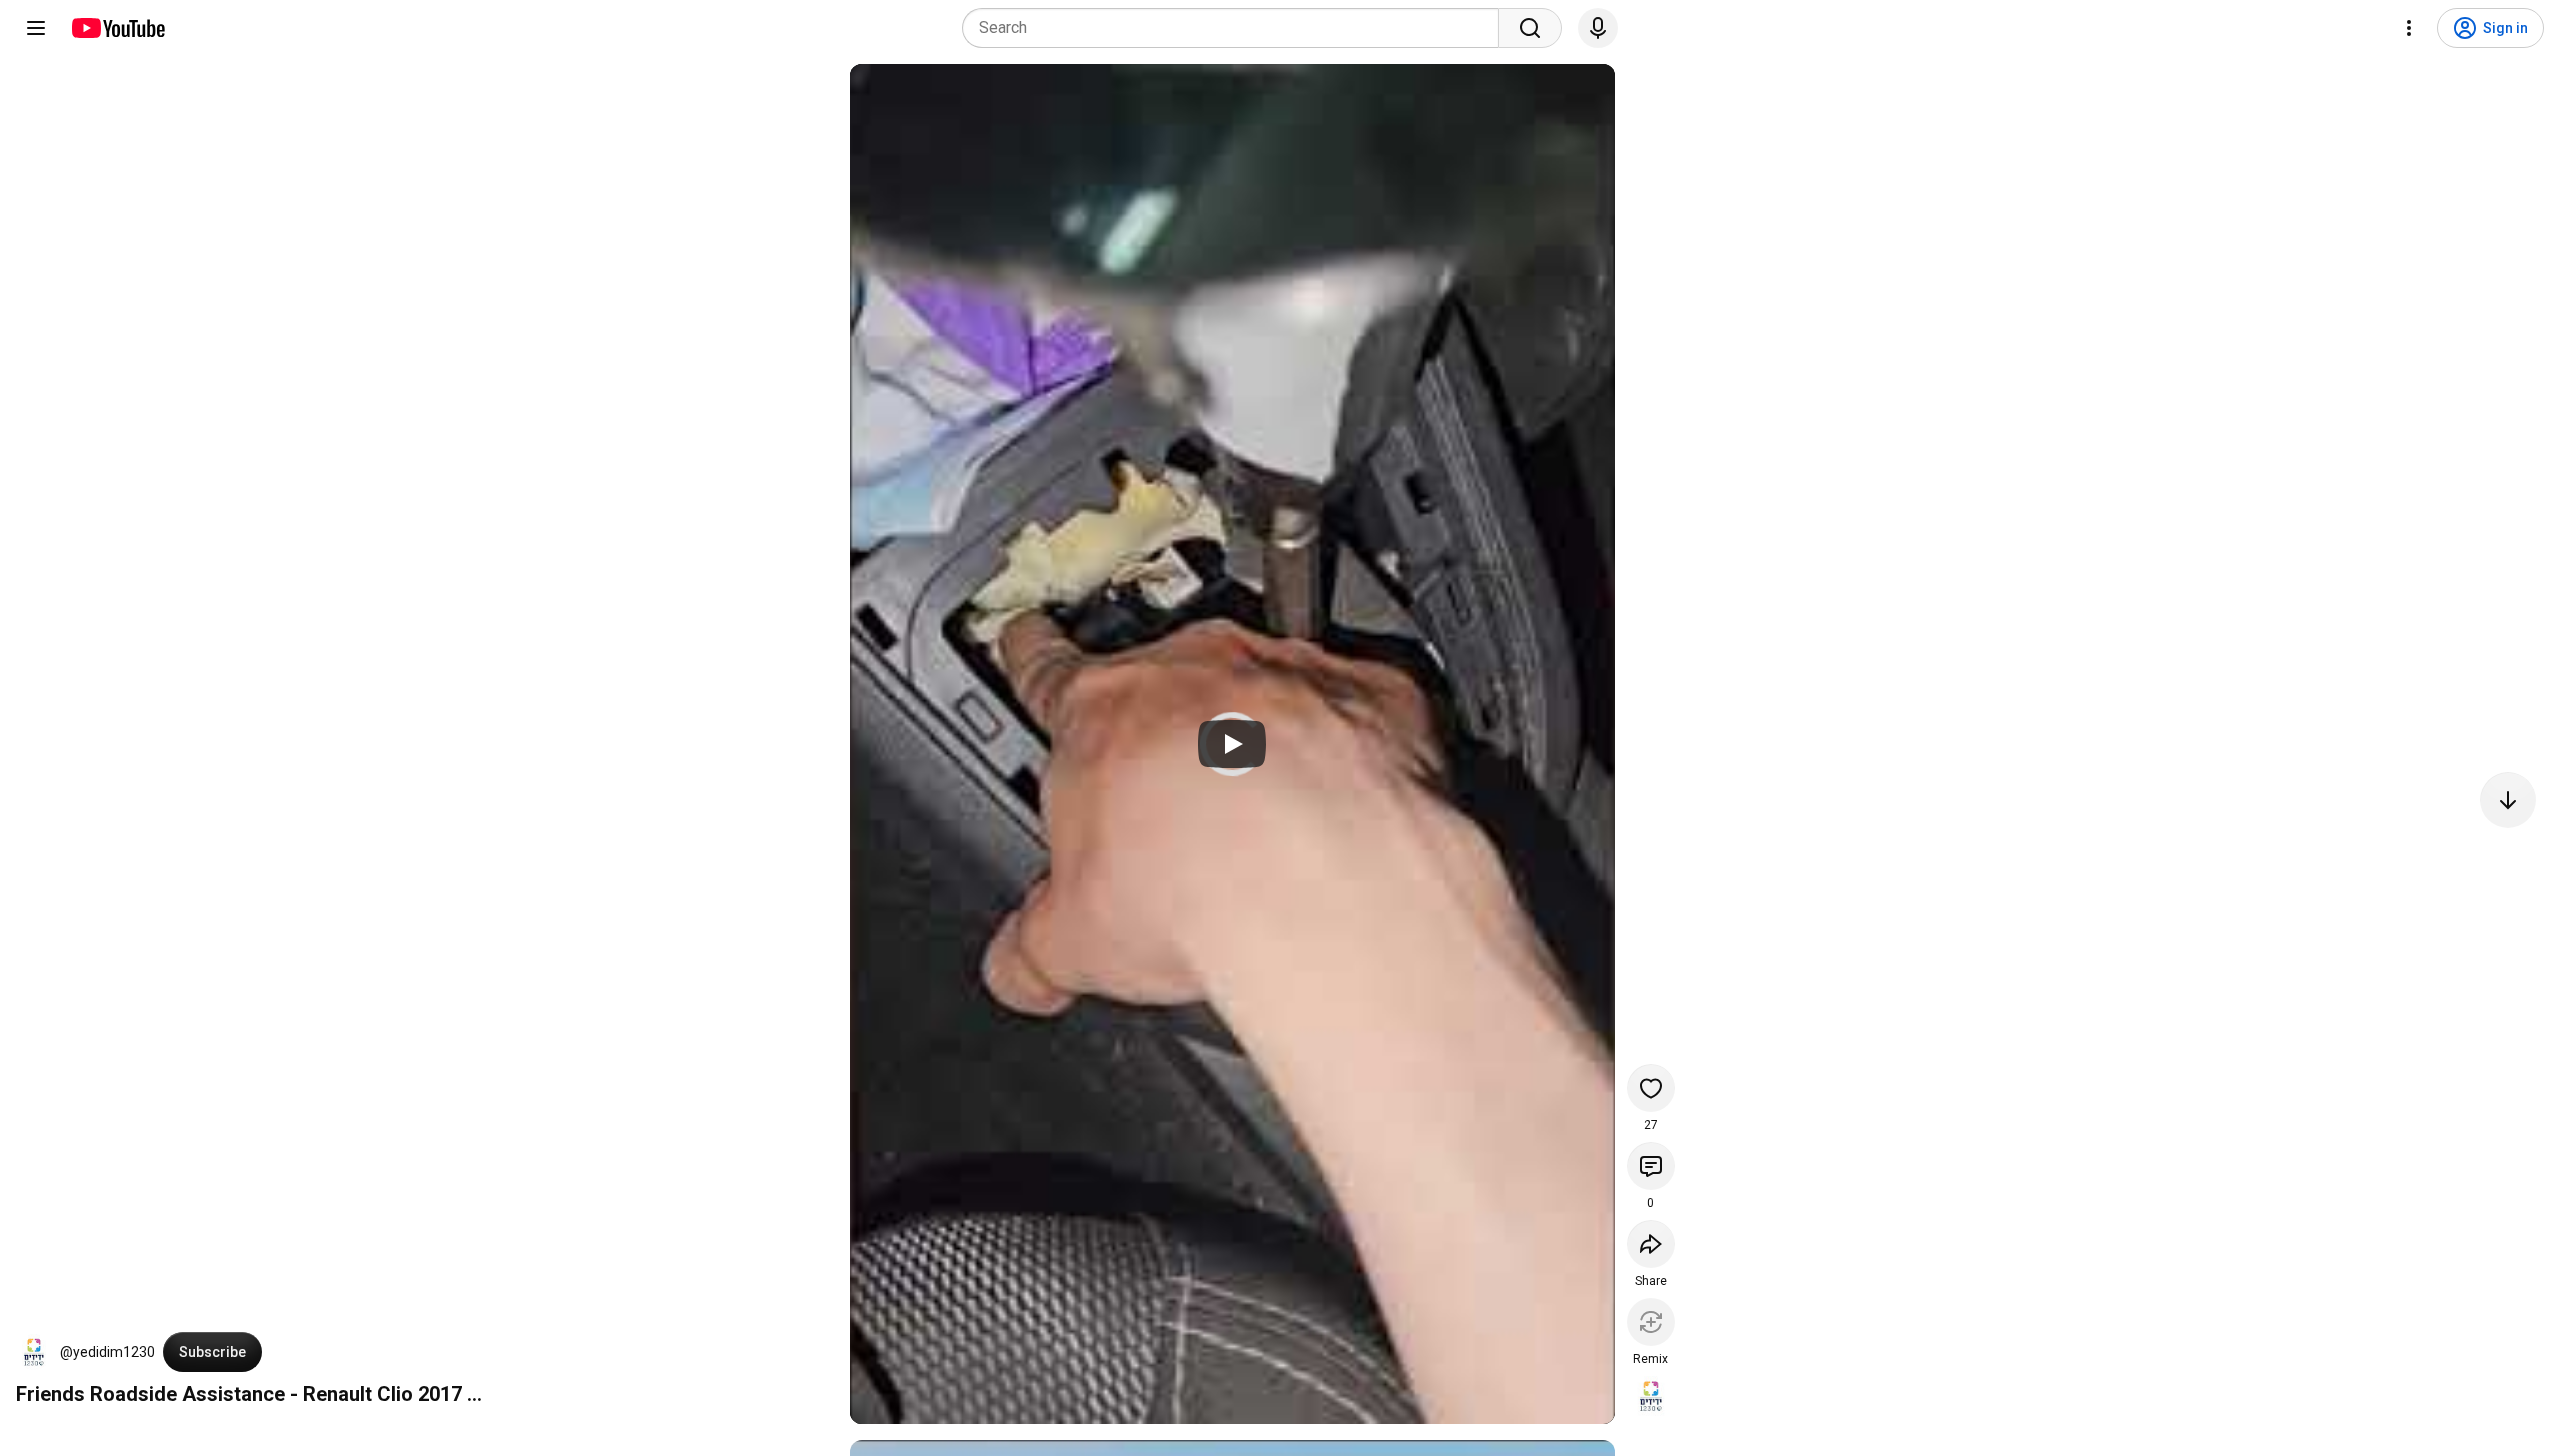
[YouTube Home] (117, 28)
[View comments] (1651, 1166)
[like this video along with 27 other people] (1651, 1088)
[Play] (1232, 744)
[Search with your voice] (1598, 28)
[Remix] (1651, 1322)
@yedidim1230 (107, 1352)
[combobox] (1236, 28)
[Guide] (36, 28)
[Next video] (2508, 800)
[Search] (1530, 28)
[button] (34, 1352)
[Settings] (2409, 28)
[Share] (1651, 1244)
